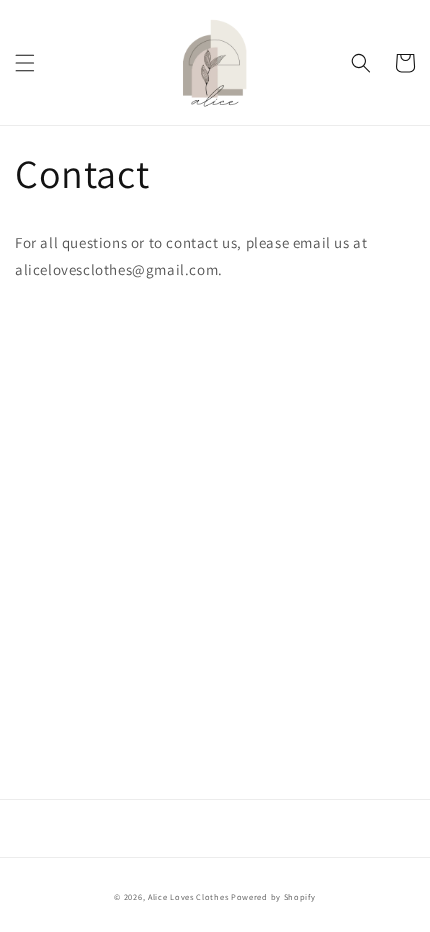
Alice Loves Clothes (188, 896)
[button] (25, 63)
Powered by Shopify (273, 896)
